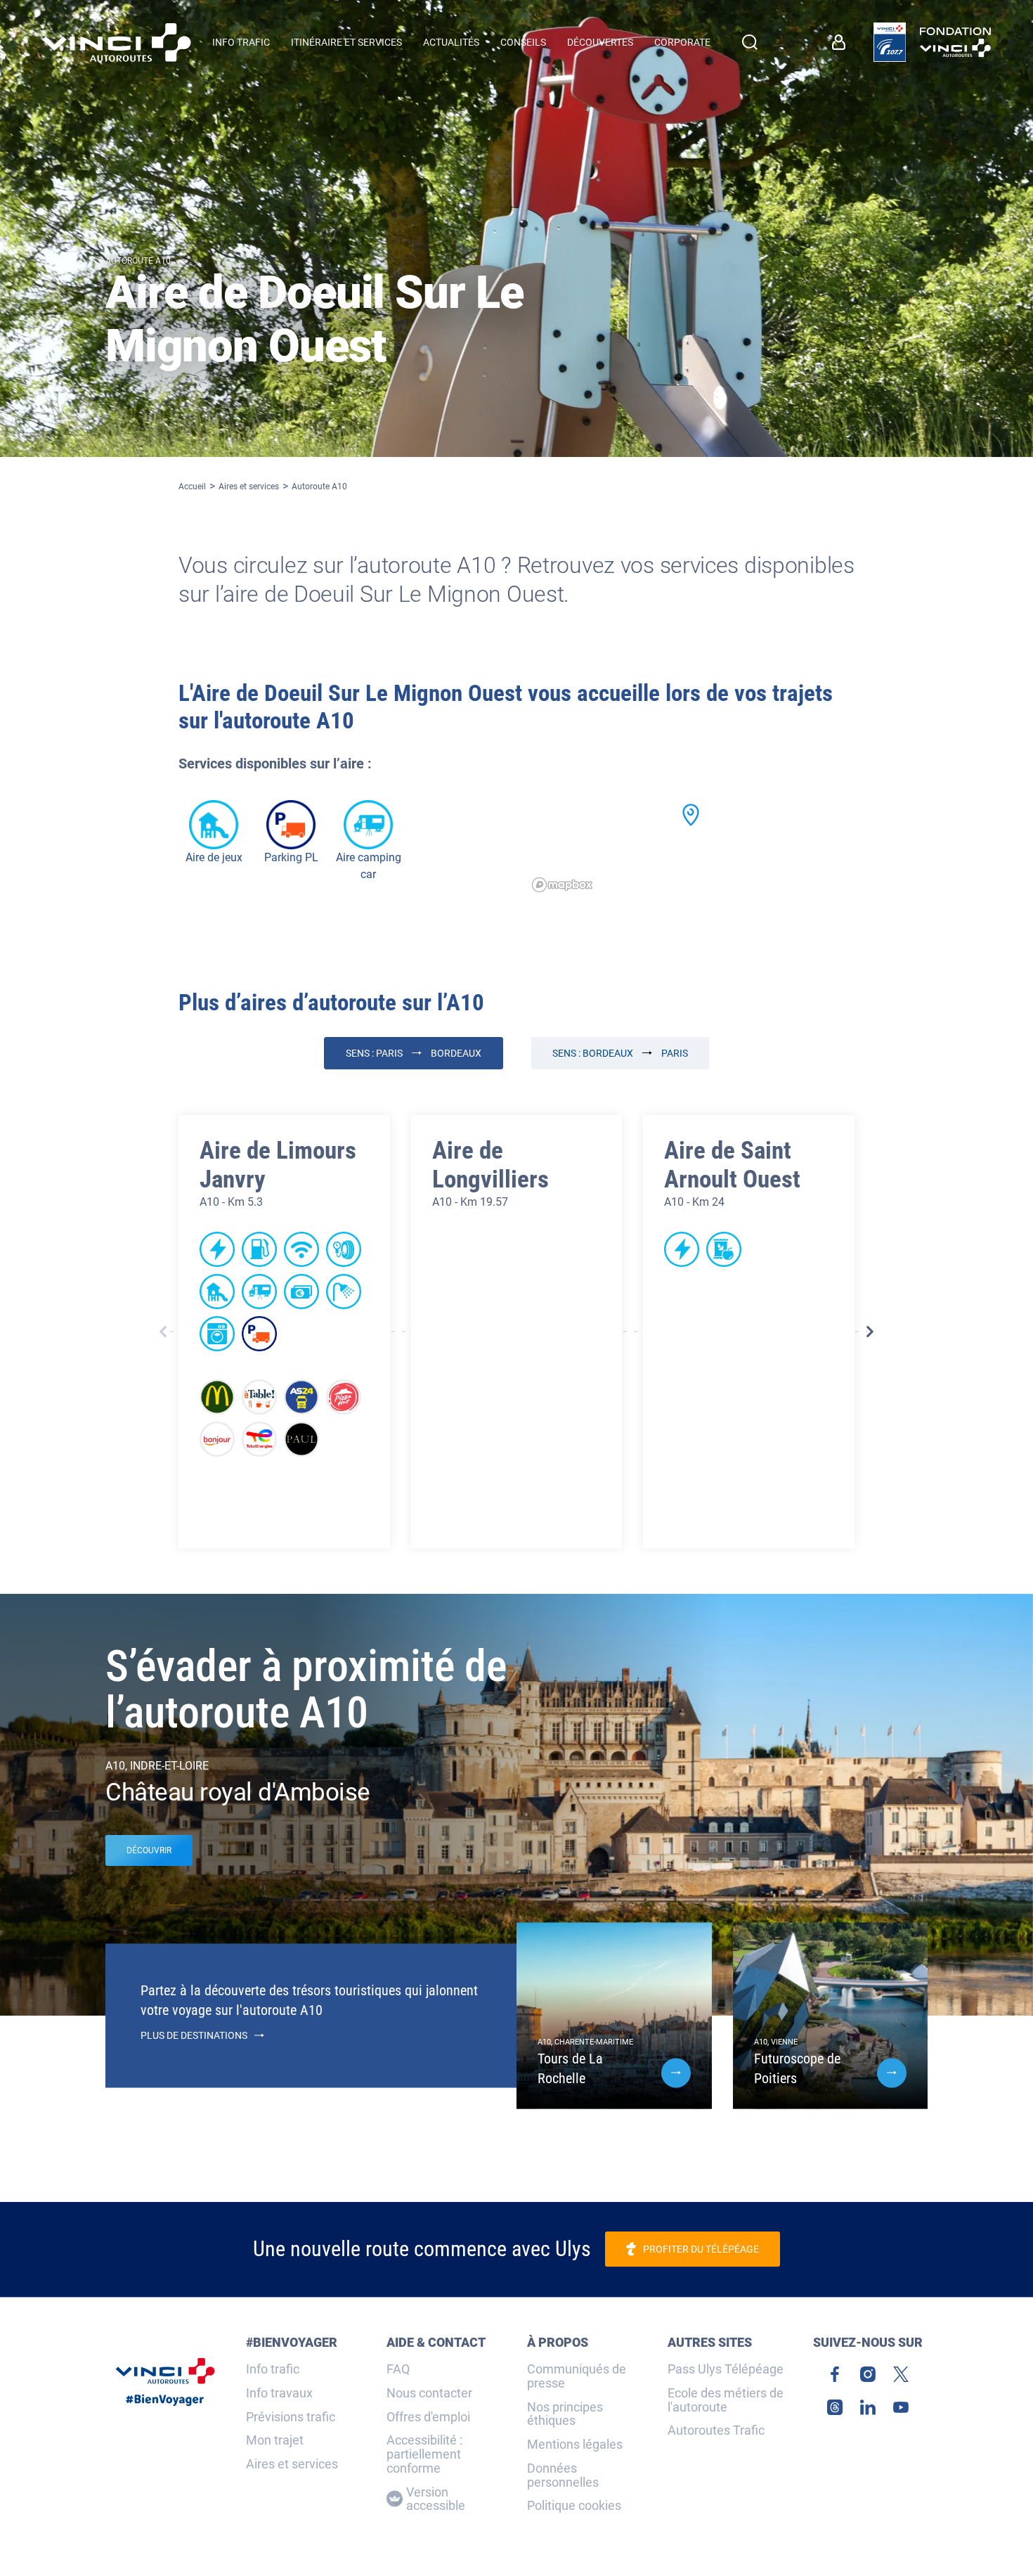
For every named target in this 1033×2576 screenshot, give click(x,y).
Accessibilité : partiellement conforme (424, 2454)
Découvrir (149, 1850)
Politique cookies (574, 2506)
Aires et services (249, 487)
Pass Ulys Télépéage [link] (726, 2369)
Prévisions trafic (291, 2417)
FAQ (398, 2369)
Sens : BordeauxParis (620, 1053)
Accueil (192, 487)
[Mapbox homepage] (562, 885)
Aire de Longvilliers (490, 1165)
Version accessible (436, 2499)
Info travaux (279, 2393)
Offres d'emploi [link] (428, 2417)
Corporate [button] (682, 42)
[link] (890, 42)
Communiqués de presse (577, 2376)
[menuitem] (842, 42)
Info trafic (273, 2369)
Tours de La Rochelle (570, 2068)
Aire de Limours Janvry (278, 1165)
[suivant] (870, 1332)
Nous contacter (429, 2393)
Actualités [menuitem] (451, 42)
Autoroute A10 (319, 487)
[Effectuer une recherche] (750, 42)
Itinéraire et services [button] (346, 42)
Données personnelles (563, 2475)
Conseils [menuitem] (523, 42)
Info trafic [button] (241, 42)
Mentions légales (575, 2445)
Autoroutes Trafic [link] (716, 2430)
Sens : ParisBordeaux (414, 1053)
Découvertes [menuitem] (600, 42)
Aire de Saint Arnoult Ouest (732, 1165)
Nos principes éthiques (565, 2414)
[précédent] (163, 1332)
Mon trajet (275, 2440)
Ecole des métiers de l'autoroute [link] (726, 2400)
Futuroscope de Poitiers (797, 2068)
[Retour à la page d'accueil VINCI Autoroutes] (117, 43)
